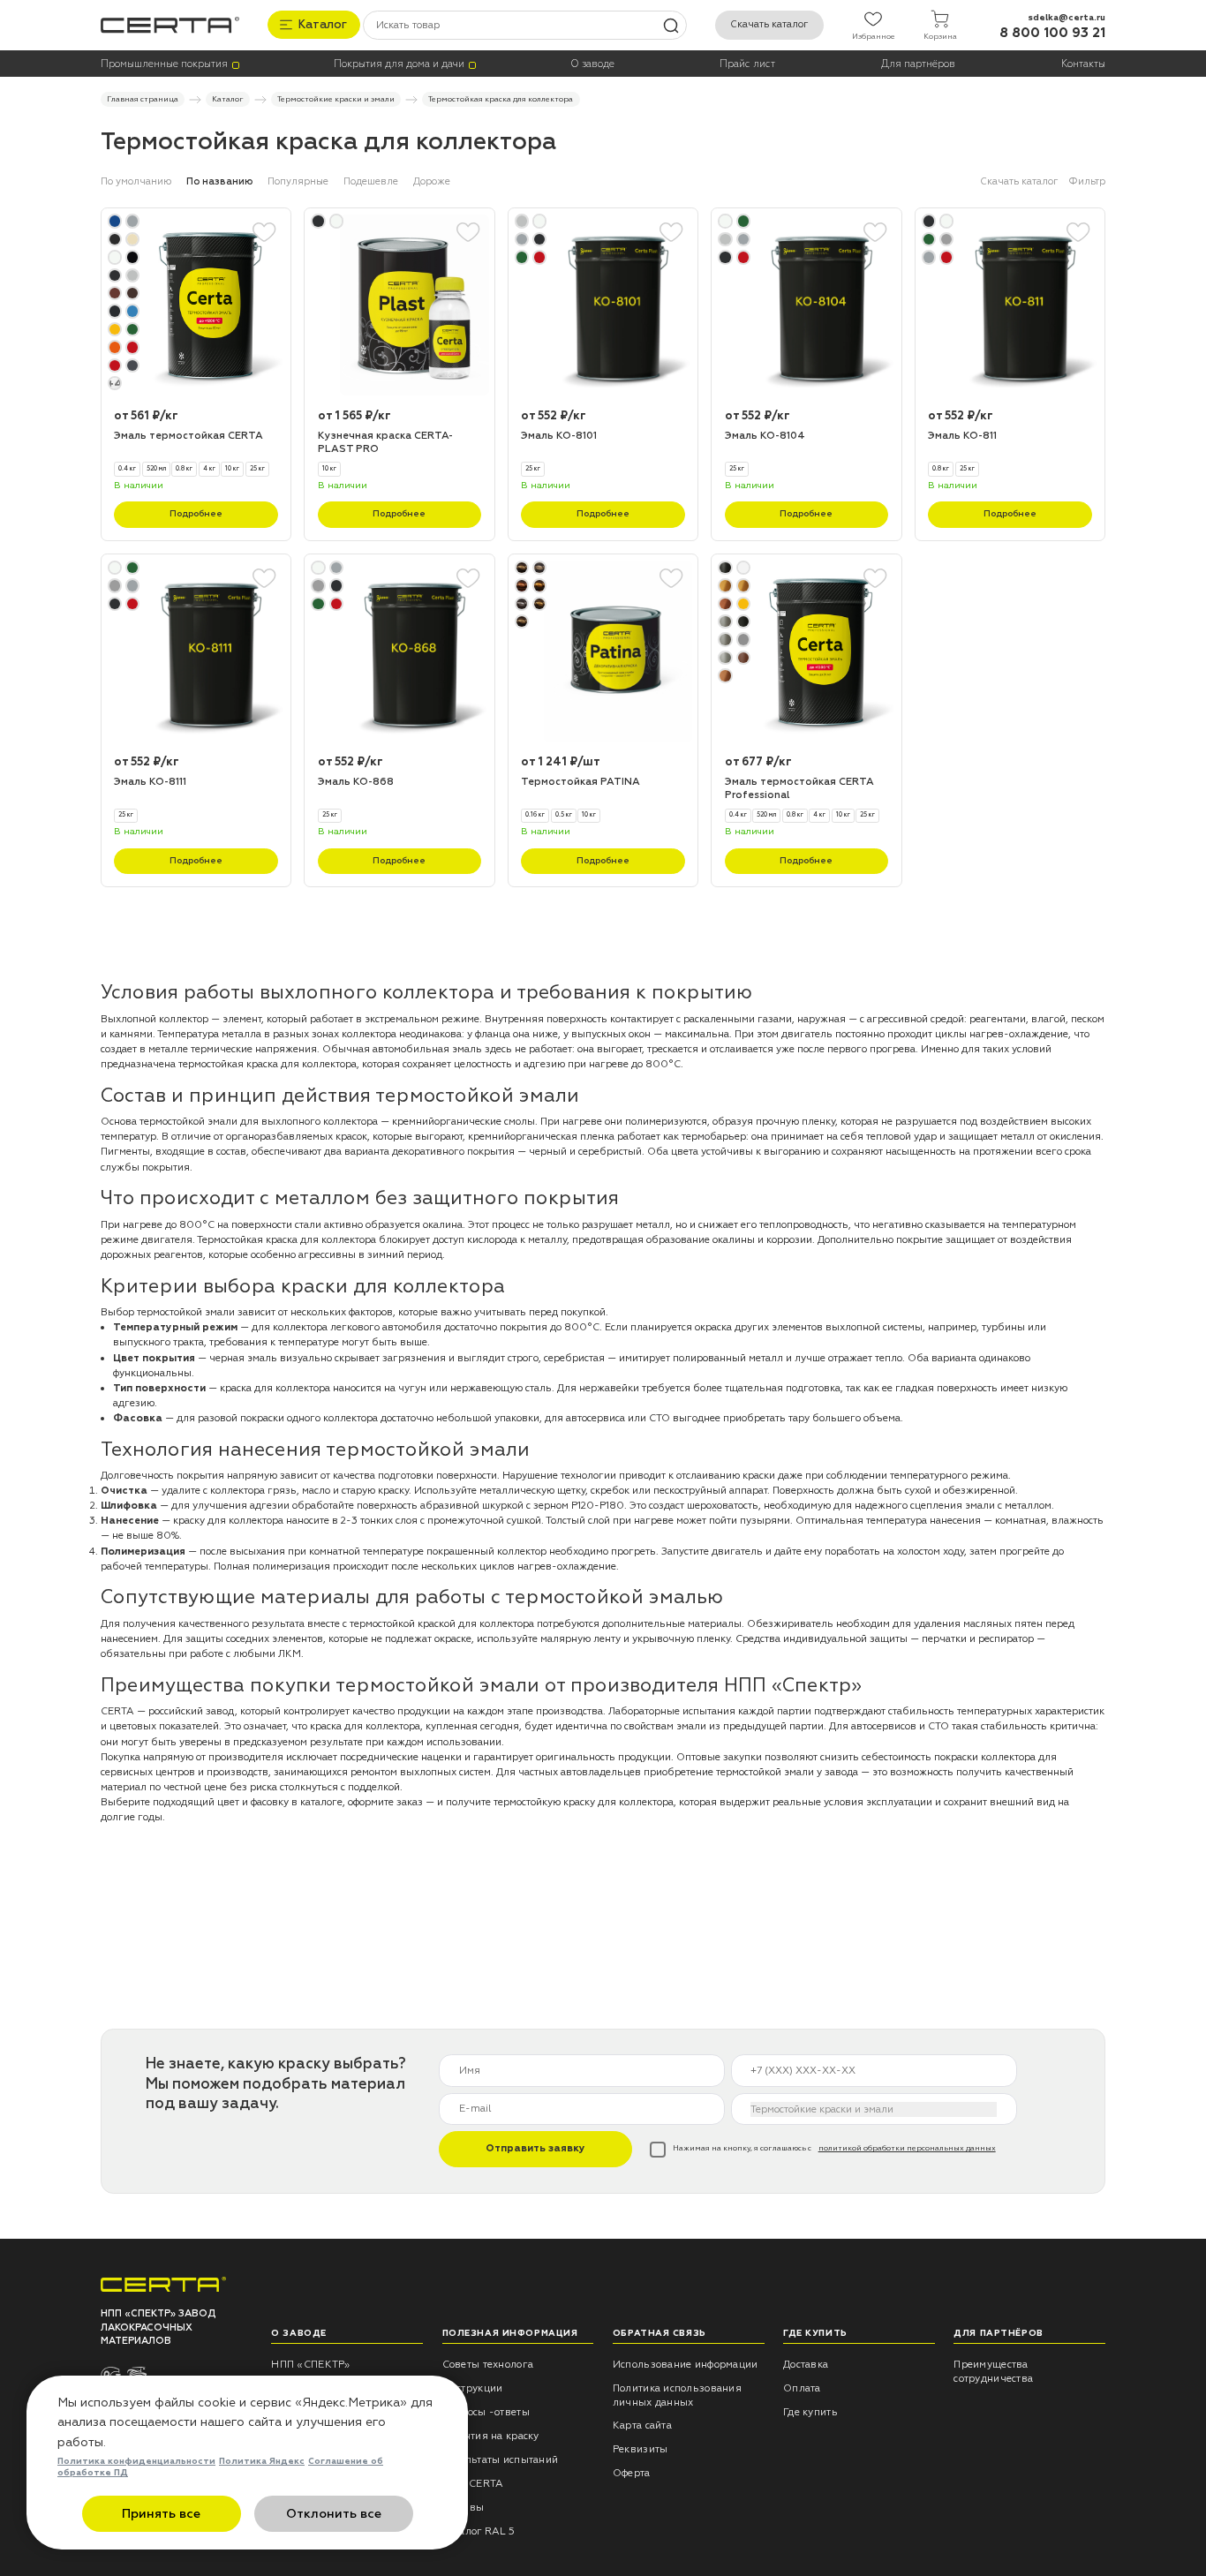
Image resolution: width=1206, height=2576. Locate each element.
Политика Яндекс (262, 2461)
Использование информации (686, 2365)
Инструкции (473, 2388)
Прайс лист (747, 64)
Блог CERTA (473, 2484)
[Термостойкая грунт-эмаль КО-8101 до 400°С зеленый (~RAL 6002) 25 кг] (603, 305)
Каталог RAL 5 (479, 2531)
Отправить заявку (535, 2148)
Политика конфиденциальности (136, 2461)
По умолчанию (136, 181)
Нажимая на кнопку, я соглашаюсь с (834, 2148)
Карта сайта (642, 2425)
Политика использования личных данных (677, 2395)
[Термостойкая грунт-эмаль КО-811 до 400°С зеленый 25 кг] (1010, 305)
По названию (219, 181)
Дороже (432, 181)
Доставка (806, 2365)
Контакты (1083, 64)
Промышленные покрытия (164, 64)
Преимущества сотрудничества (993, 2372)
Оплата (802, 2388)
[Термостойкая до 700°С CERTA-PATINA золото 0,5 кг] (603, 652)
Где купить (810, 2412)
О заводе (592, 64)
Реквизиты (641, 2449)
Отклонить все (334, 2514)
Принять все (161, 2514)
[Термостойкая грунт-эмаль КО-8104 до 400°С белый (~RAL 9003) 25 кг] (806, 305)
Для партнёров (918, 64)
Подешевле (371, 181)
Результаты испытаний (501, 2460)
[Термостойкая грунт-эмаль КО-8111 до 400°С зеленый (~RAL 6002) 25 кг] (196, 652)
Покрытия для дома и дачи (399, 64)
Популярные (298, 181)
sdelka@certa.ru (1067, 18)
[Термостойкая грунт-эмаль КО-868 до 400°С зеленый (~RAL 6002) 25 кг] (399, 652)
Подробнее (196, 514)
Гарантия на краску (491, 2436)
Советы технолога (488, 2365)
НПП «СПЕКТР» (310, 2365)
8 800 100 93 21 (1052, 33)
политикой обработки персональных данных (907, 2148)
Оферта (632, 2473)
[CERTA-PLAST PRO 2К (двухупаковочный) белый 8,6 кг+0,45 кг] (399, 305)
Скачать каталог (769, 24)
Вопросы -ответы (486, 2412)
